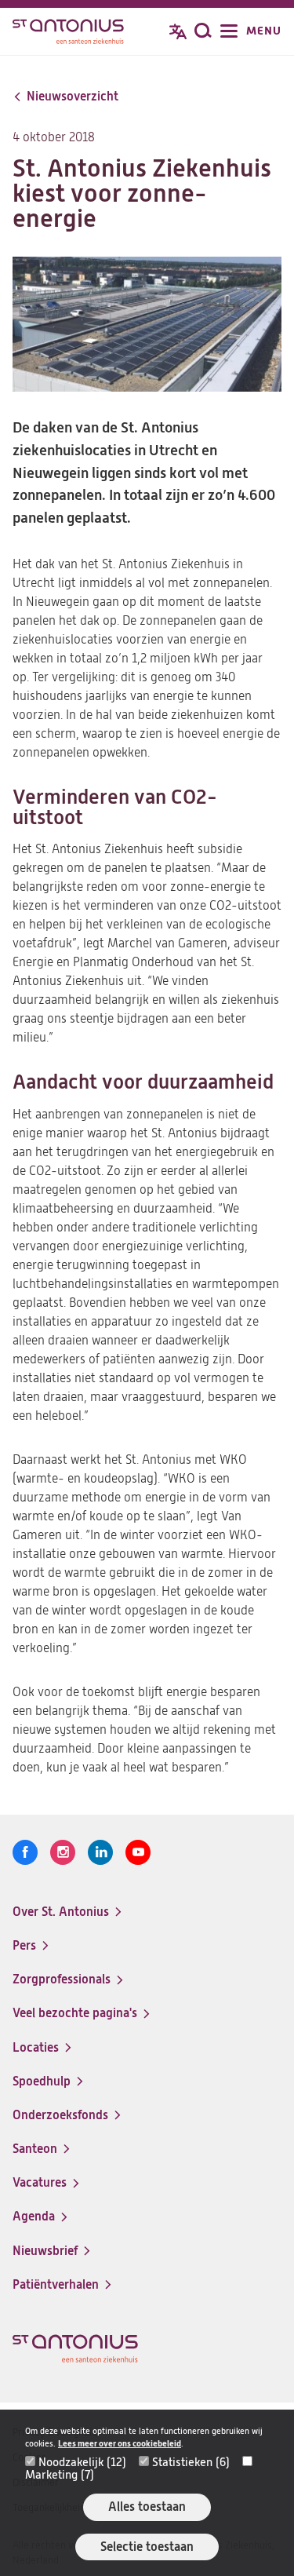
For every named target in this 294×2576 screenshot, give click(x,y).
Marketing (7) (60, 2475)
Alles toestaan (147, 2507)
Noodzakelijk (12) (82, 2462)
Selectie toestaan (147, 2547)
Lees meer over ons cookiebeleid (120, 2444)
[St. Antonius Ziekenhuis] (68, 33)
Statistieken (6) (191, 2462)
